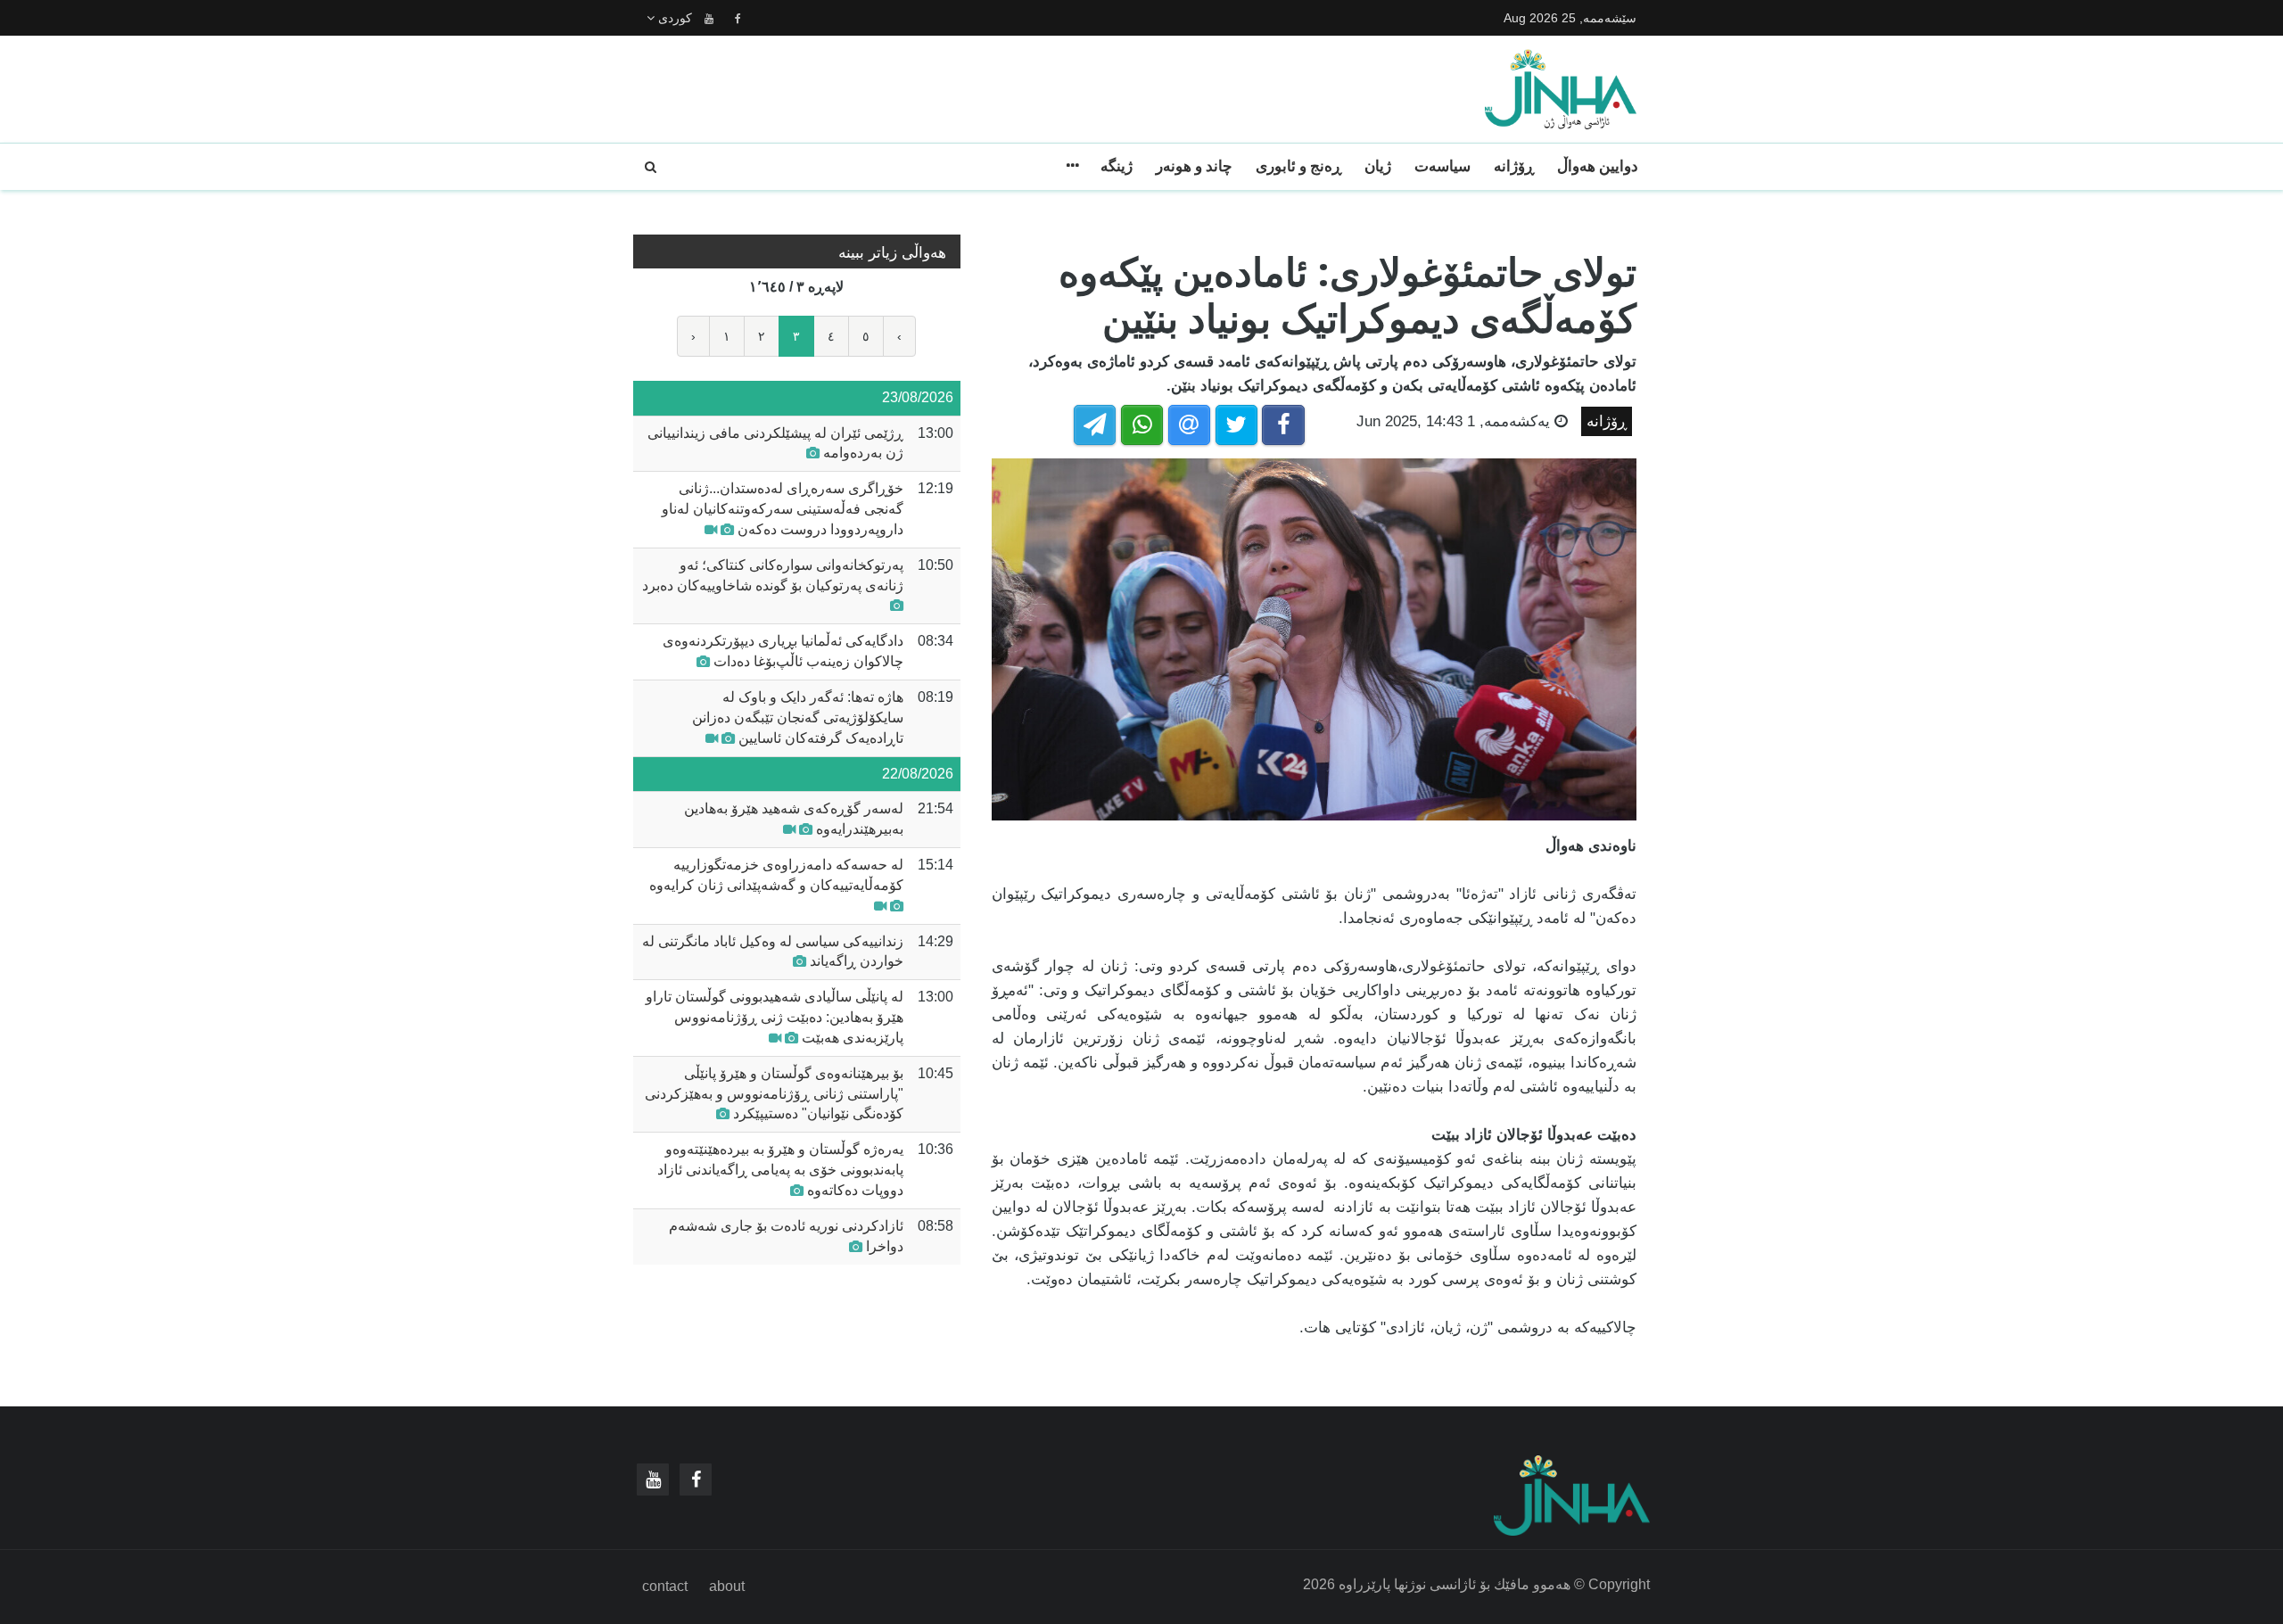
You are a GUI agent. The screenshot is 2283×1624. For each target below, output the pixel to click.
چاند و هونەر (1194, 166)
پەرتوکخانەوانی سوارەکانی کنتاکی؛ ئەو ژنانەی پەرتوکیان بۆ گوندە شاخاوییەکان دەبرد (773, 575)
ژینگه (1117, 166)
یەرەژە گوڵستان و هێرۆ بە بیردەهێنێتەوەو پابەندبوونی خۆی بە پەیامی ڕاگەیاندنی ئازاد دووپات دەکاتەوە (780, 1170)
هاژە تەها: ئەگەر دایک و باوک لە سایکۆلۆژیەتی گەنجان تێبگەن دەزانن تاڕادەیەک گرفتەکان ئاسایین (798, 717)
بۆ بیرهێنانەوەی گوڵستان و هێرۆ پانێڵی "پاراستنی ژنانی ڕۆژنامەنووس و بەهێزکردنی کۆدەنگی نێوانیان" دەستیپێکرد (774, 1094)
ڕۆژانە (1514, 166)
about (727, 1586)
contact (665, 1586)
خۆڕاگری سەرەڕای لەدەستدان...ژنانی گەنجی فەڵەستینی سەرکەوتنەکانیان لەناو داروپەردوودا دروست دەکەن (783, 509)
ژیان (1378, 166)
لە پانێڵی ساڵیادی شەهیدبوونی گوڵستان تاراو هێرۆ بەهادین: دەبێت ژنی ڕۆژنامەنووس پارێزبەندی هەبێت (775, 1017)
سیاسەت (1442, 166)
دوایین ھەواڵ (1598, 166)
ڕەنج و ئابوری (1298, 166)
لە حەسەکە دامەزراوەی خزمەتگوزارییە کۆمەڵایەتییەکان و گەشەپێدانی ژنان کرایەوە (776, 875)
